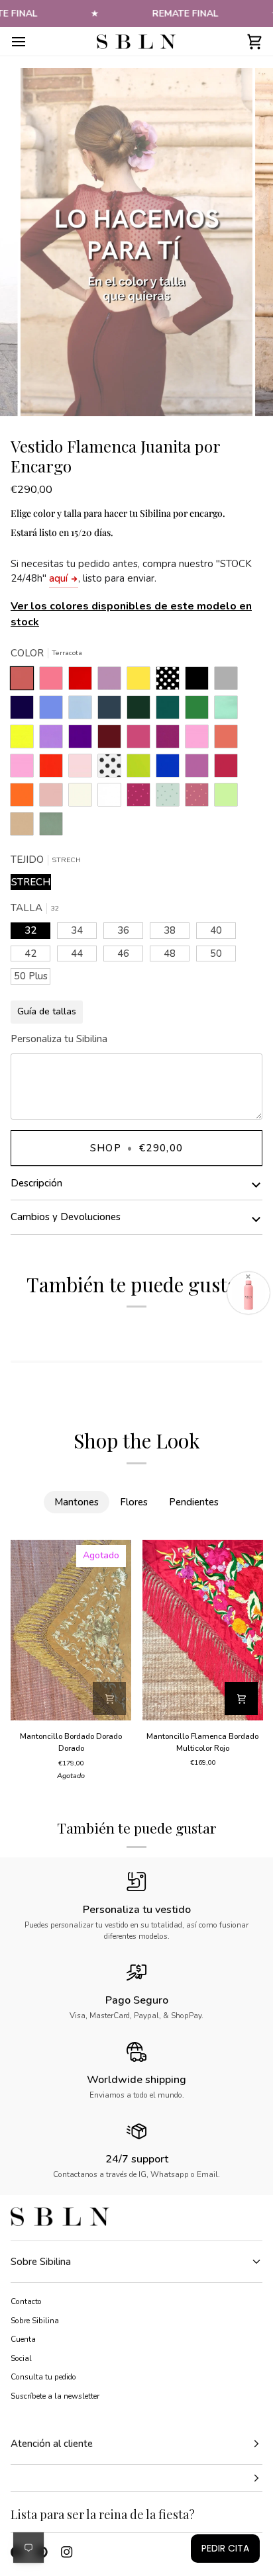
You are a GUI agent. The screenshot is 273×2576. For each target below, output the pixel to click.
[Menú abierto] (30, 41)
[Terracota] (25, 682)
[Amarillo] (25, 740)
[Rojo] (54, 769)
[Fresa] (142, 740)
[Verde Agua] (229, 711)
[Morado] (83, 740)
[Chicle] (200, 740)
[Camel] (25, 827)
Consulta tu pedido (43, 2377)
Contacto (26, 2301)
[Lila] (54, 740)
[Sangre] (83, 682)
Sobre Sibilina (35, 2321)
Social (21, 2358)
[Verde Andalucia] (200, 711)
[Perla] (229, 682)
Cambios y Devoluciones (66, 1217)
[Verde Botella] (142, 711)
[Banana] (142, 682)
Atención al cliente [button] (52, 2444)
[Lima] (142, 769)
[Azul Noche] (25, 711)
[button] (136, 2478)
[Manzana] (229, 798)
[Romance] (113, 682)
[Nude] (54, 798)
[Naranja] (25, 798)
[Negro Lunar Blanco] (171, 682)
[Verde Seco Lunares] (171, 798)
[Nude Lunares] (200, 798)
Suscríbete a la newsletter (55, 2396)
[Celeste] (83, 711)
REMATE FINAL (186, 14)
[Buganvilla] (171, 740)
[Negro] (200, 682)
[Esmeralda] (171, 711)
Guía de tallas (47, 1011)
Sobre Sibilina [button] (41, 2262)
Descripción (36, 1183)
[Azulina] (171, 769)
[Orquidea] (200, 769)
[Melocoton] (229, 740)
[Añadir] (109, 1699)
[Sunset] (54, 682)
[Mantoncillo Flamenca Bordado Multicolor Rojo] (203, 1630)
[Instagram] (67, 2552)
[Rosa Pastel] (83, 769)
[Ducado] (54, 711)
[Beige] (83, 798)
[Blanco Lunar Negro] (113, 769)
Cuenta (23, 2339)
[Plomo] (113, 711)
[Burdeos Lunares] (142, 798)
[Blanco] (113, 798)
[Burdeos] (113, 740)
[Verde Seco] (51, 827)
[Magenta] (229, 769)
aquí (58, 578)
